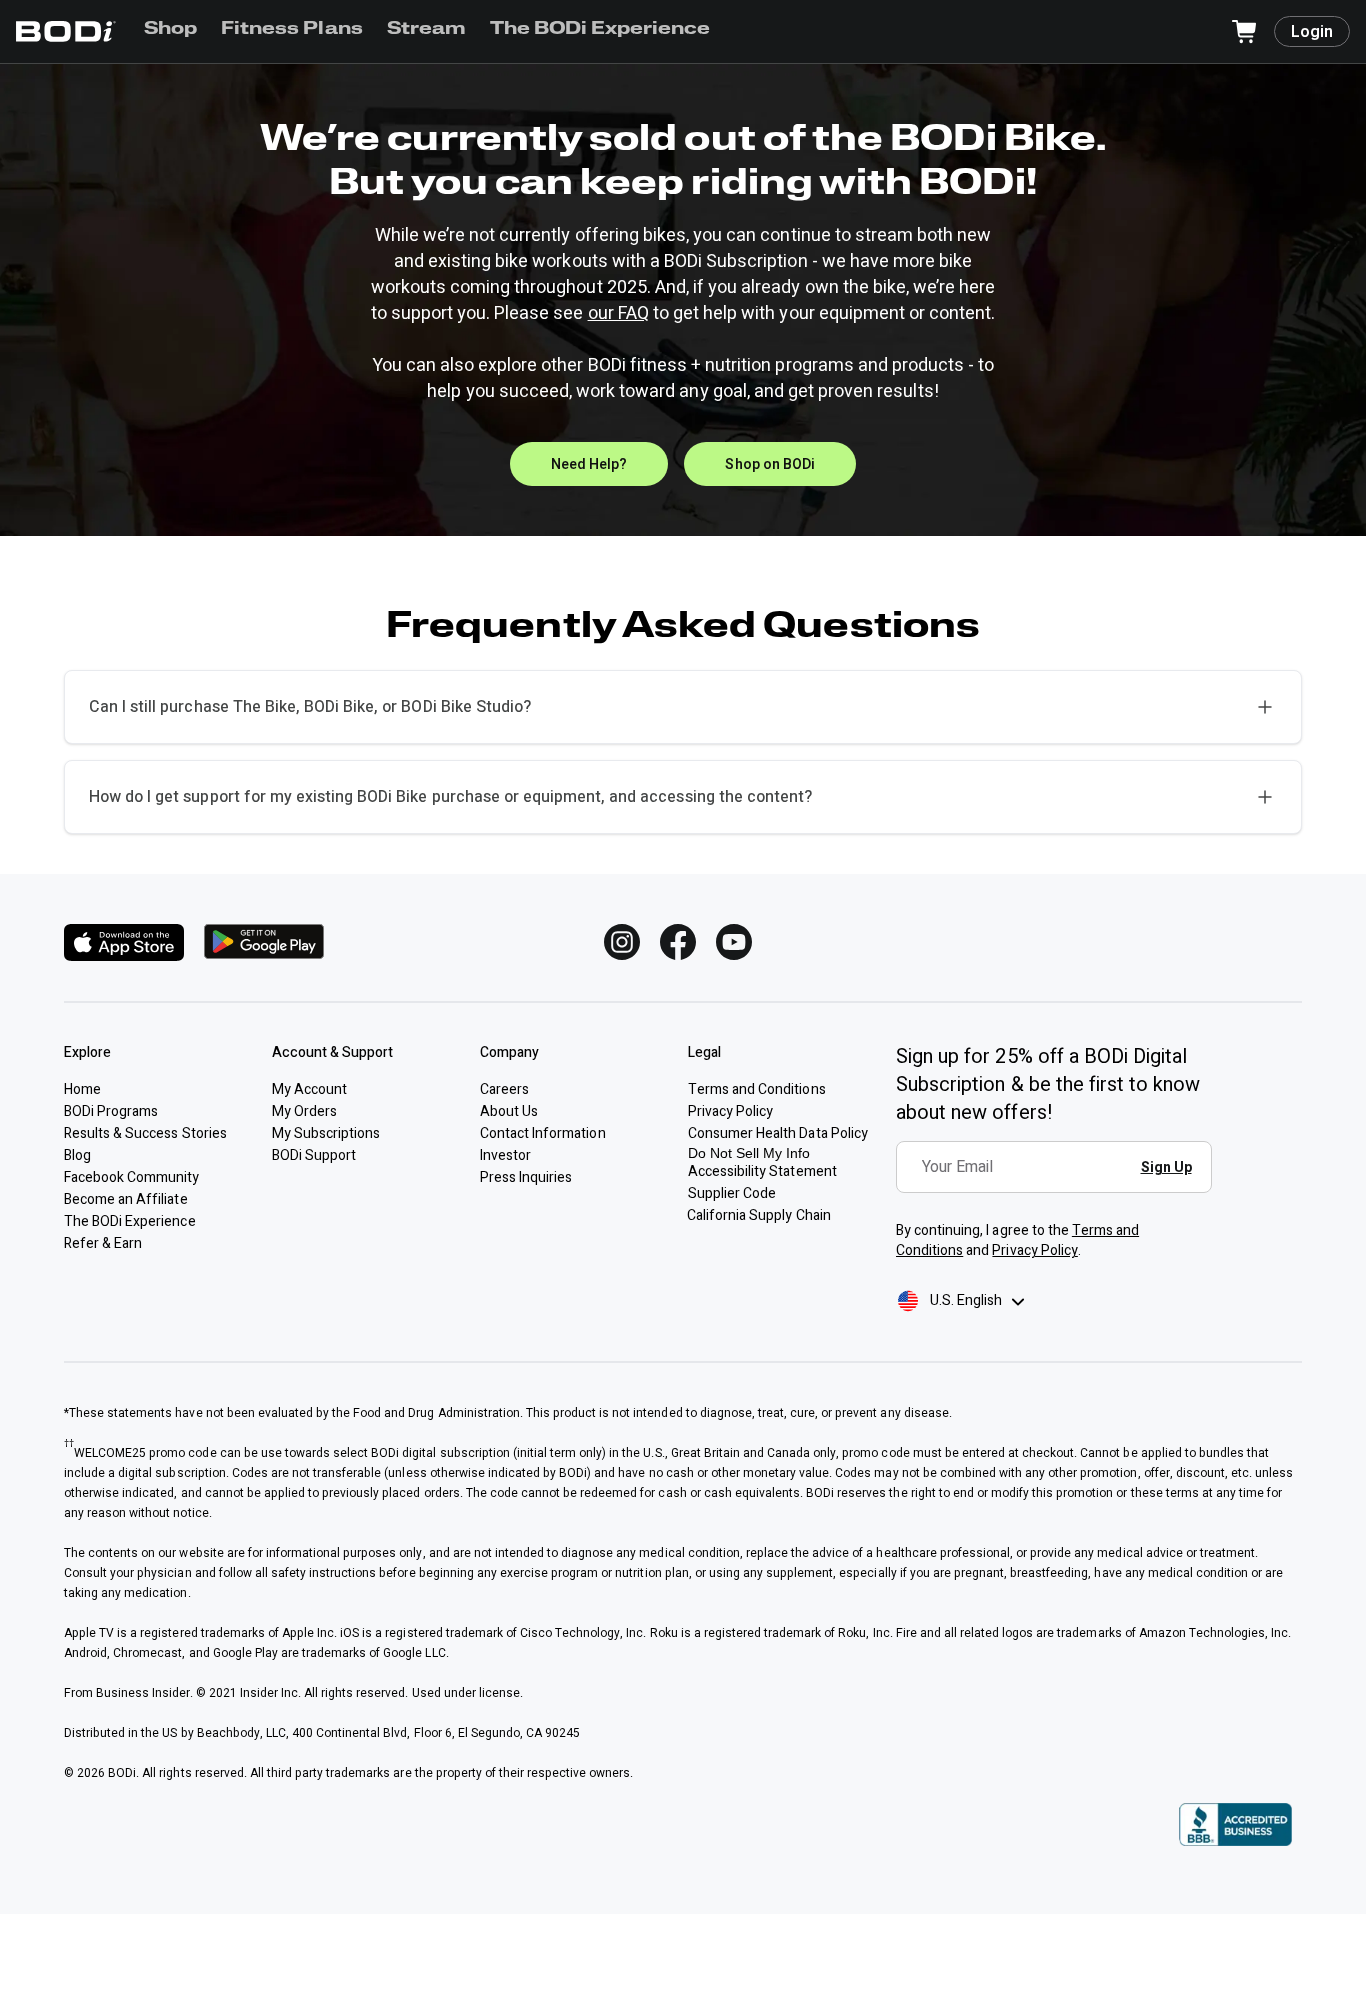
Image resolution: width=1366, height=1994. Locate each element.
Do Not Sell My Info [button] (749, 1153)
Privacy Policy (1034, 1250)
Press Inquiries (526, 1177)
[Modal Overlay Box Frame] (1059, 1181)
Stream (426, 30)
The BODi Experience (600, 30)
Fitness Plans (291, 30)
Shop (170, 30)
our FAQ (618, 313)
